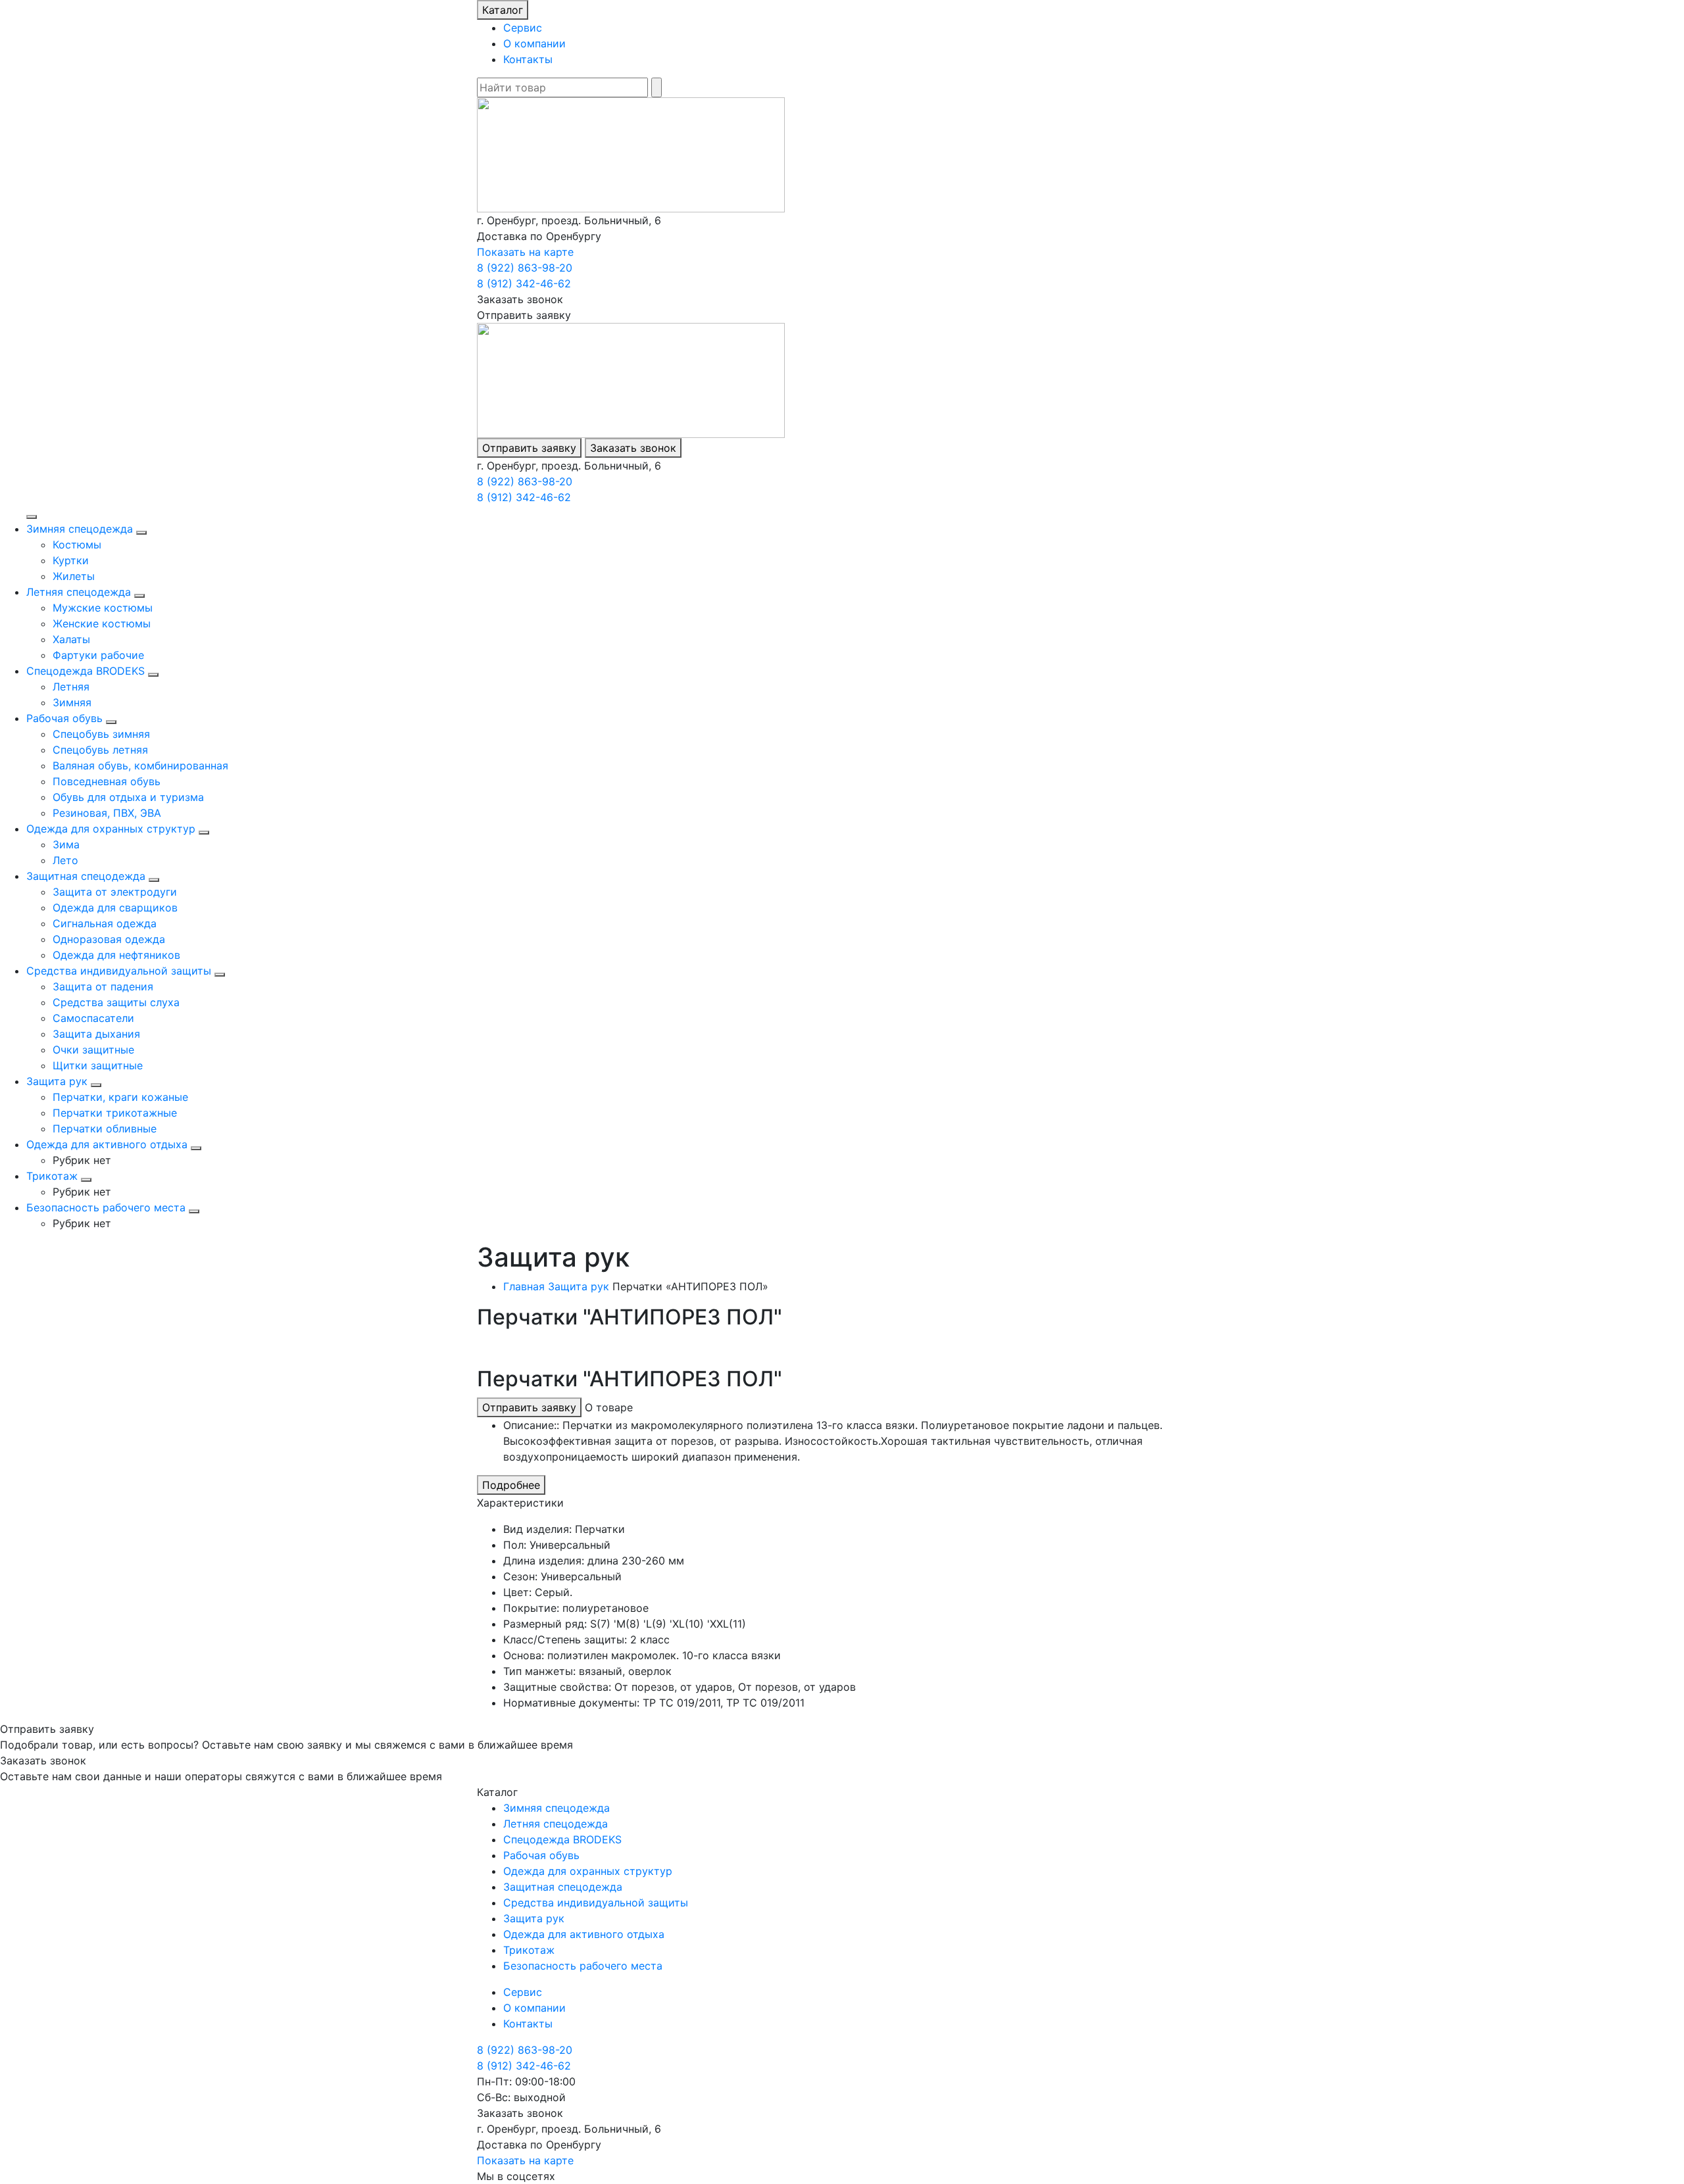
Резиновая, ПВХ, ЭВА (107, 813)
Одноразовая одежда (109, 939)
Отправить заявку (529, 448)
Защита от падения (103, 986)
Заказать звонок (633, 448)
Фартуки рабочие (98, 655)
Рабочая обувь (64, 718)
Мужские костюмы (103, 608)
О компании (534, 43)
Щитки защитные (98, 1065)
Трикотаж (52, 1176)
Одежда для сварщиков (115, 908)
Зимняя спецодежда (80, 529)
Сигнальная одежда (105, 923)
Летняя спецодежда (79, 592)
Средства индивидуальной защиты (119, 971)
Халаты (71, 639)
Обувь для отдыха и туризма (128, 797)
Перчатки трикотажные (115, 1113)
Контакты (528, 59)
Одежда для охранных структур (111, 829)
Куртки (71, 560)
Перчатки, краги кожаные (120, 1097)
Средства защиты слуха (116, 1002)
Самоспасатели (93, 1018)
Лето (65, 860)
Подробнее (511, 1485)
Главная (524, 1286)
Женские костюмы (102, 623)
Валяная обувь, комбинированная (140, 765)
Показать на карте (525, 252)
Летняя (71, 687)
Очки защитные (93, 1050)
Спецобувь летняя (100, 750)
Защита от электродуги (115, 892)
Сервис (523, 28)
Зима (66, 844)
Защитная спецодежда (86, 876)
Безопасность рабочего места (106, 1207)
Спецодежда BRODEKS (86, 671)
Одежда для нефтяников (116, 955)
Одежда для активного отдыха (107, 1144)
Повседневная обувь (107, 781)
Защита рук (57, 1081)
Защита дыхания (96, 1034)
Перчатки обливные (105, 1128)
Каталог (503, 10)
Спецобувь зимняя (101, 734)
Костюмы (77, 545)
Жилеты (74, 576)
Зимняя (72, 702)
